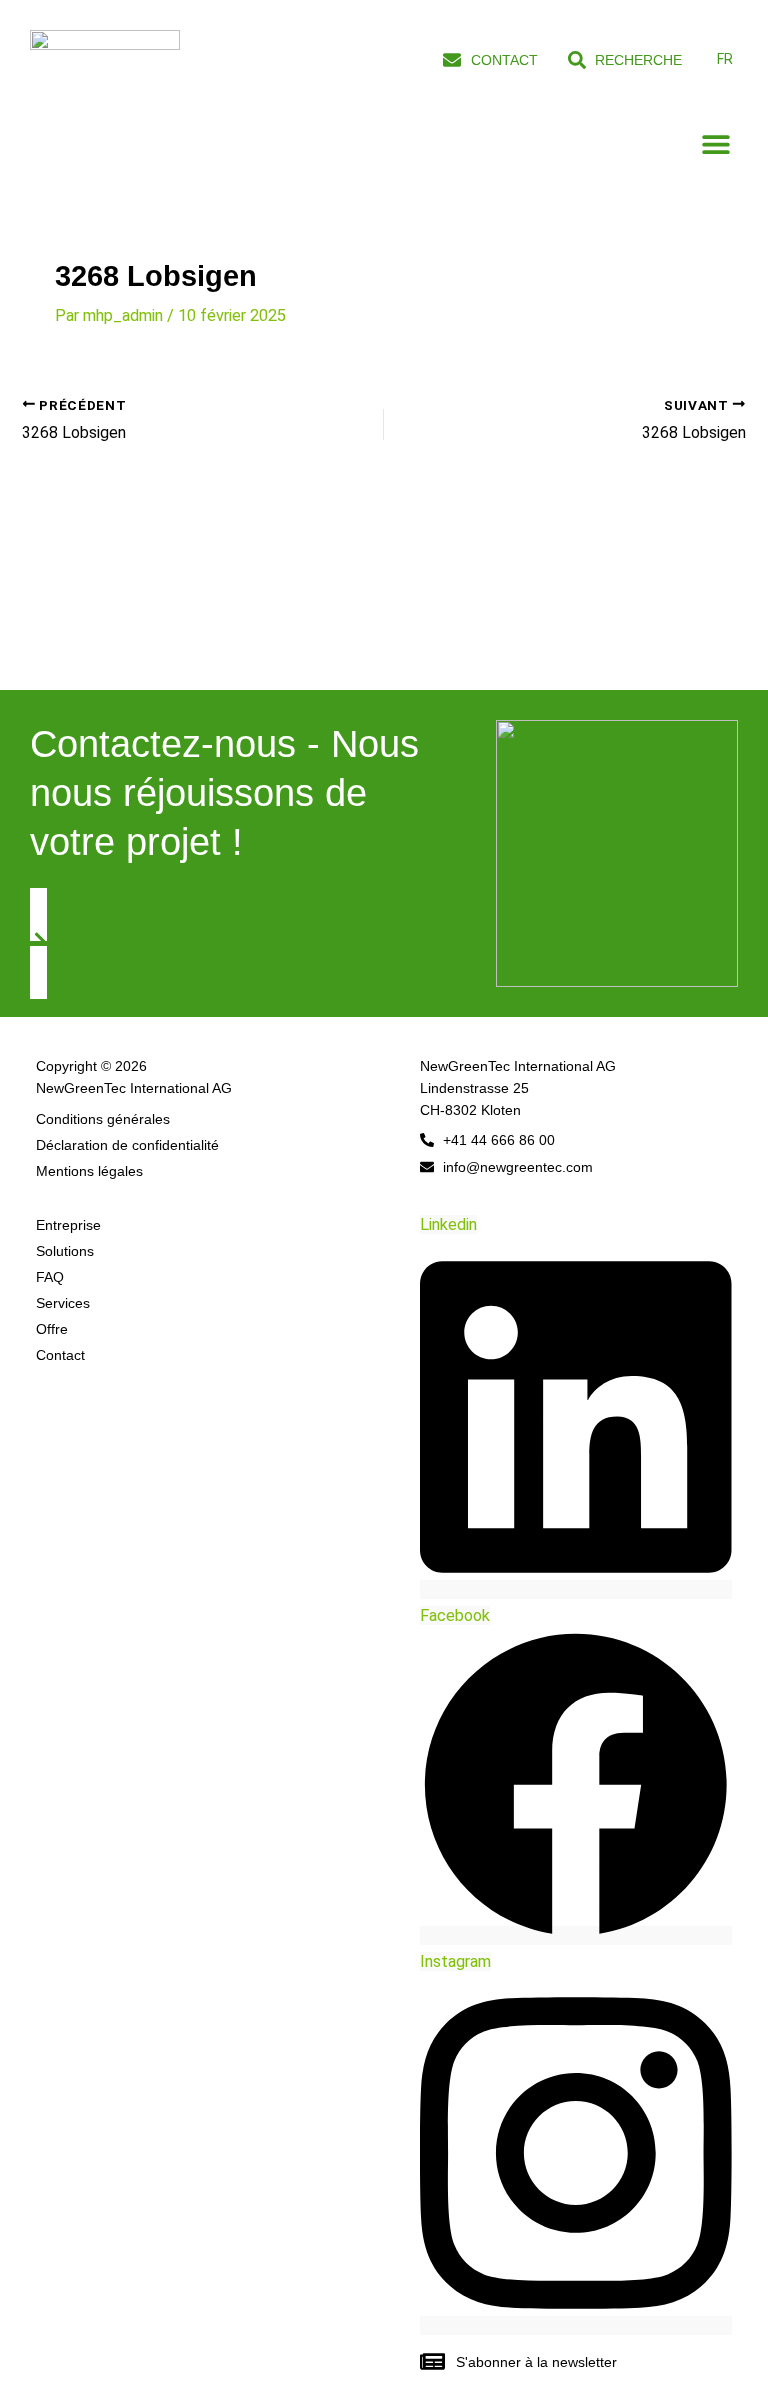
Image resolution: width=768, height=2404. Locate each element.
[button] (715, 144)
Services (63, 1303)
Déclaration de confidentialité (127, 1145)
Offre (52, 1329)
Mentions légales (89, 1171)
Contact (60, 1355)
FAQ (50, 1277)
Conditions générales (103, 1119)
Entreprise (68, 1225)
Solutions (65, 1251)
